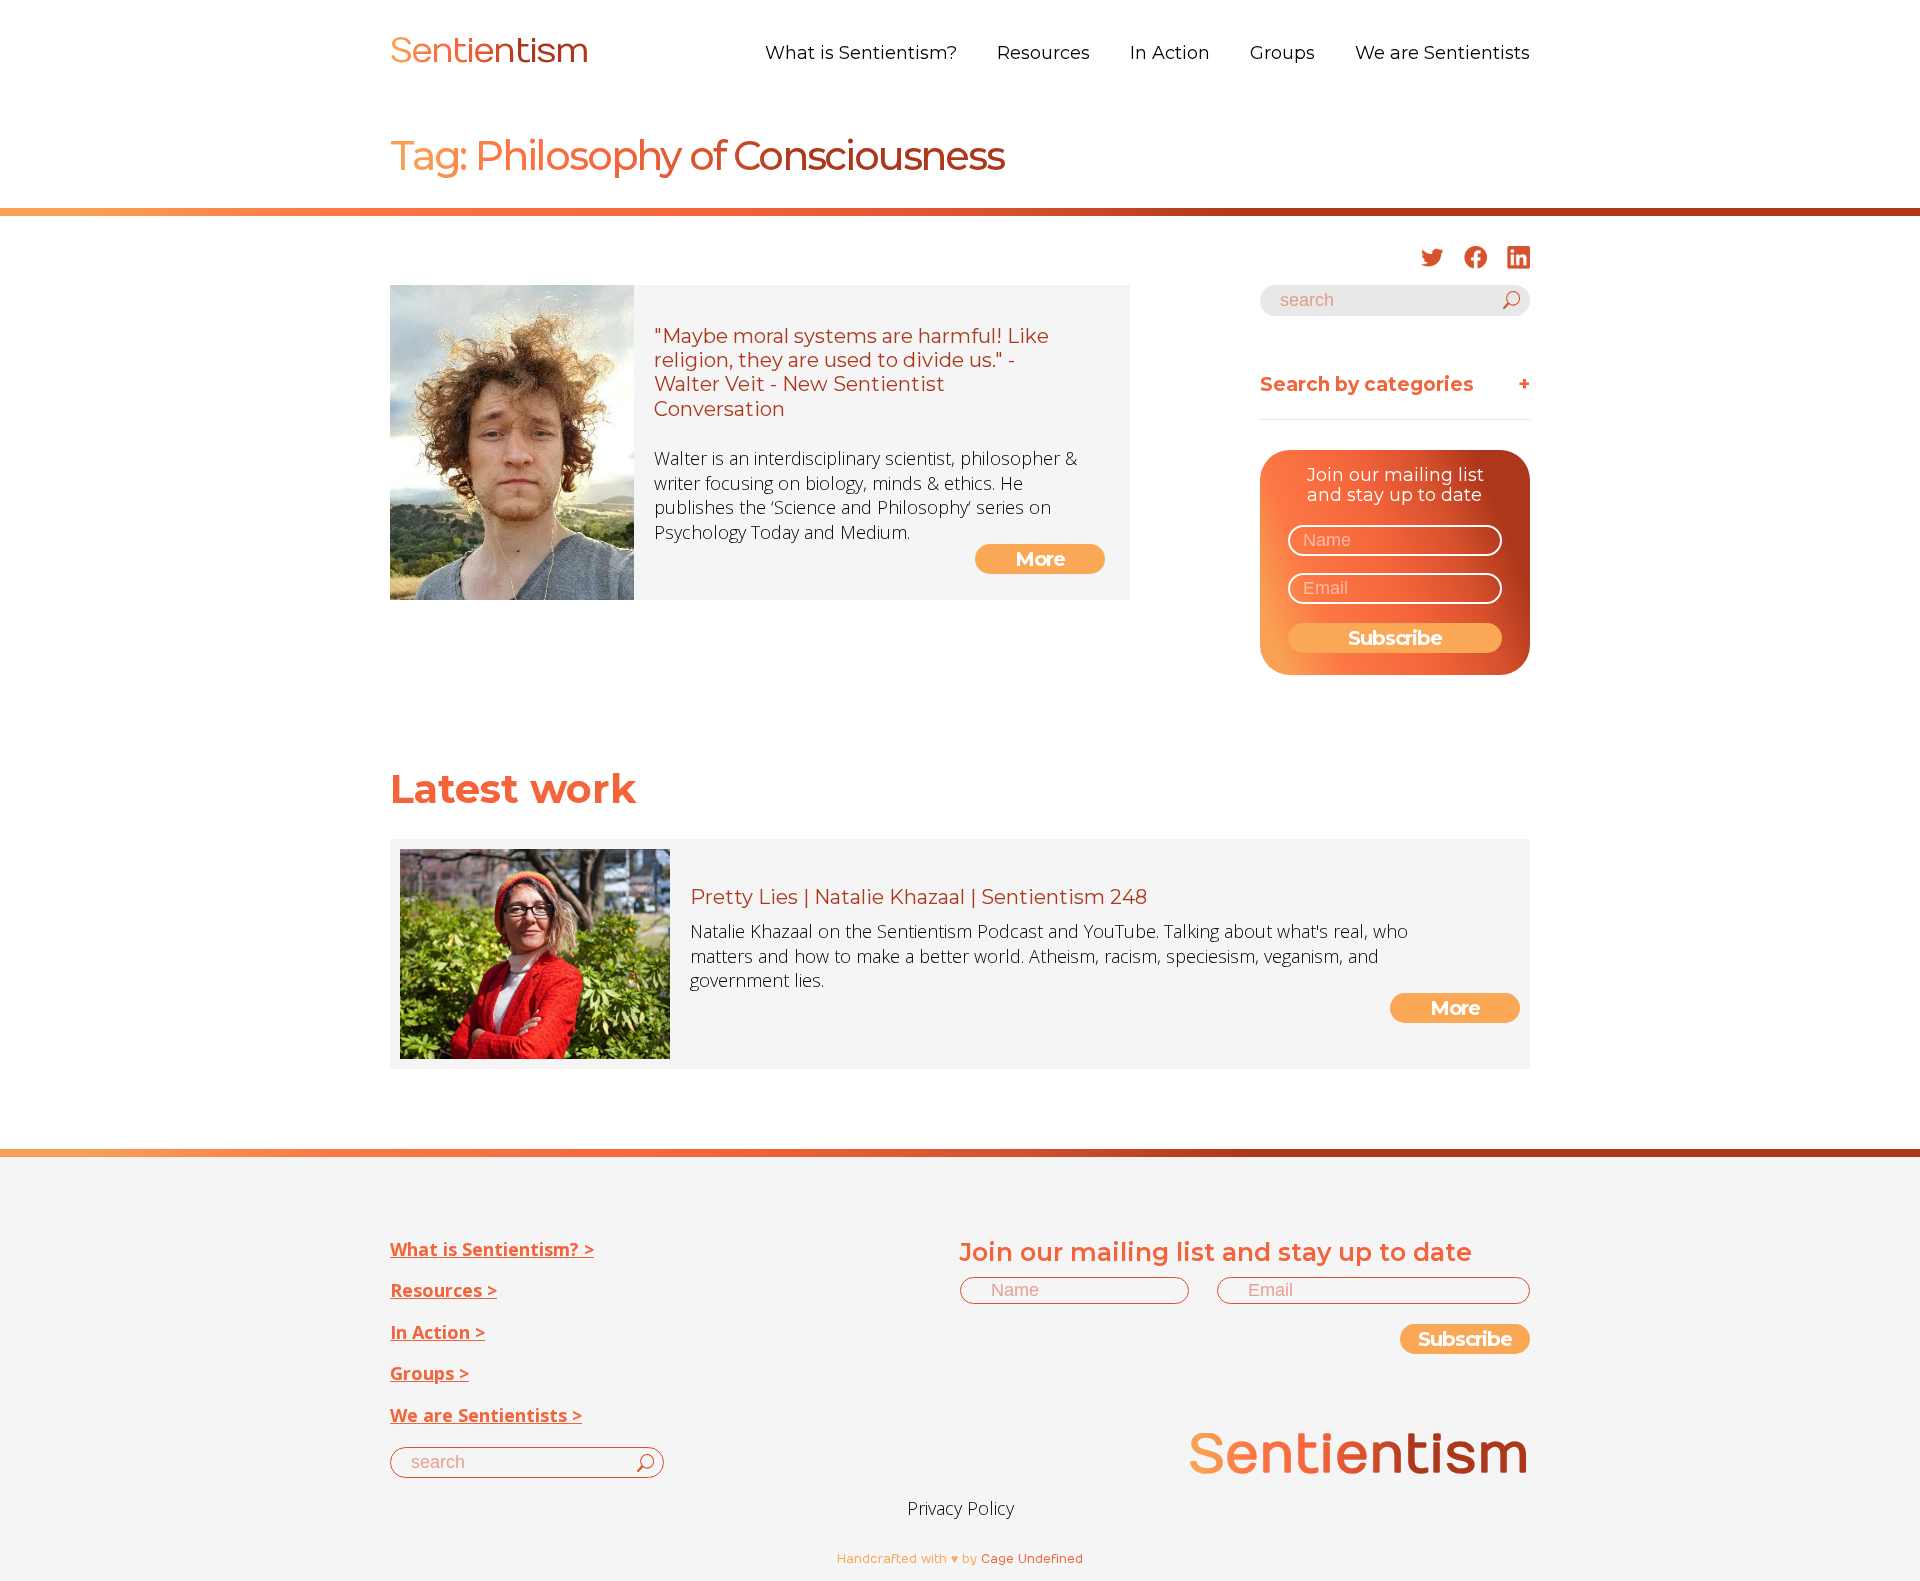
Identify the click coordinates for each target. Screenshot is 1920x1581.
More (1040, 559)
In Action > (437, 1332)
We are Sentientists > (486, 1415)
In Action (1170, 53)
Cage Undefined (1032, 1559)
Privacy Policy (960, 1508)
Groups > (429, 1373)
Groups (1282, 53)
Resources (1043, 53)
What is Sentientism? (861, 53)
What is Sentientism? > (492, 1249)
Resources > (443, 1290)
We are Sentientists (1442, 53)
